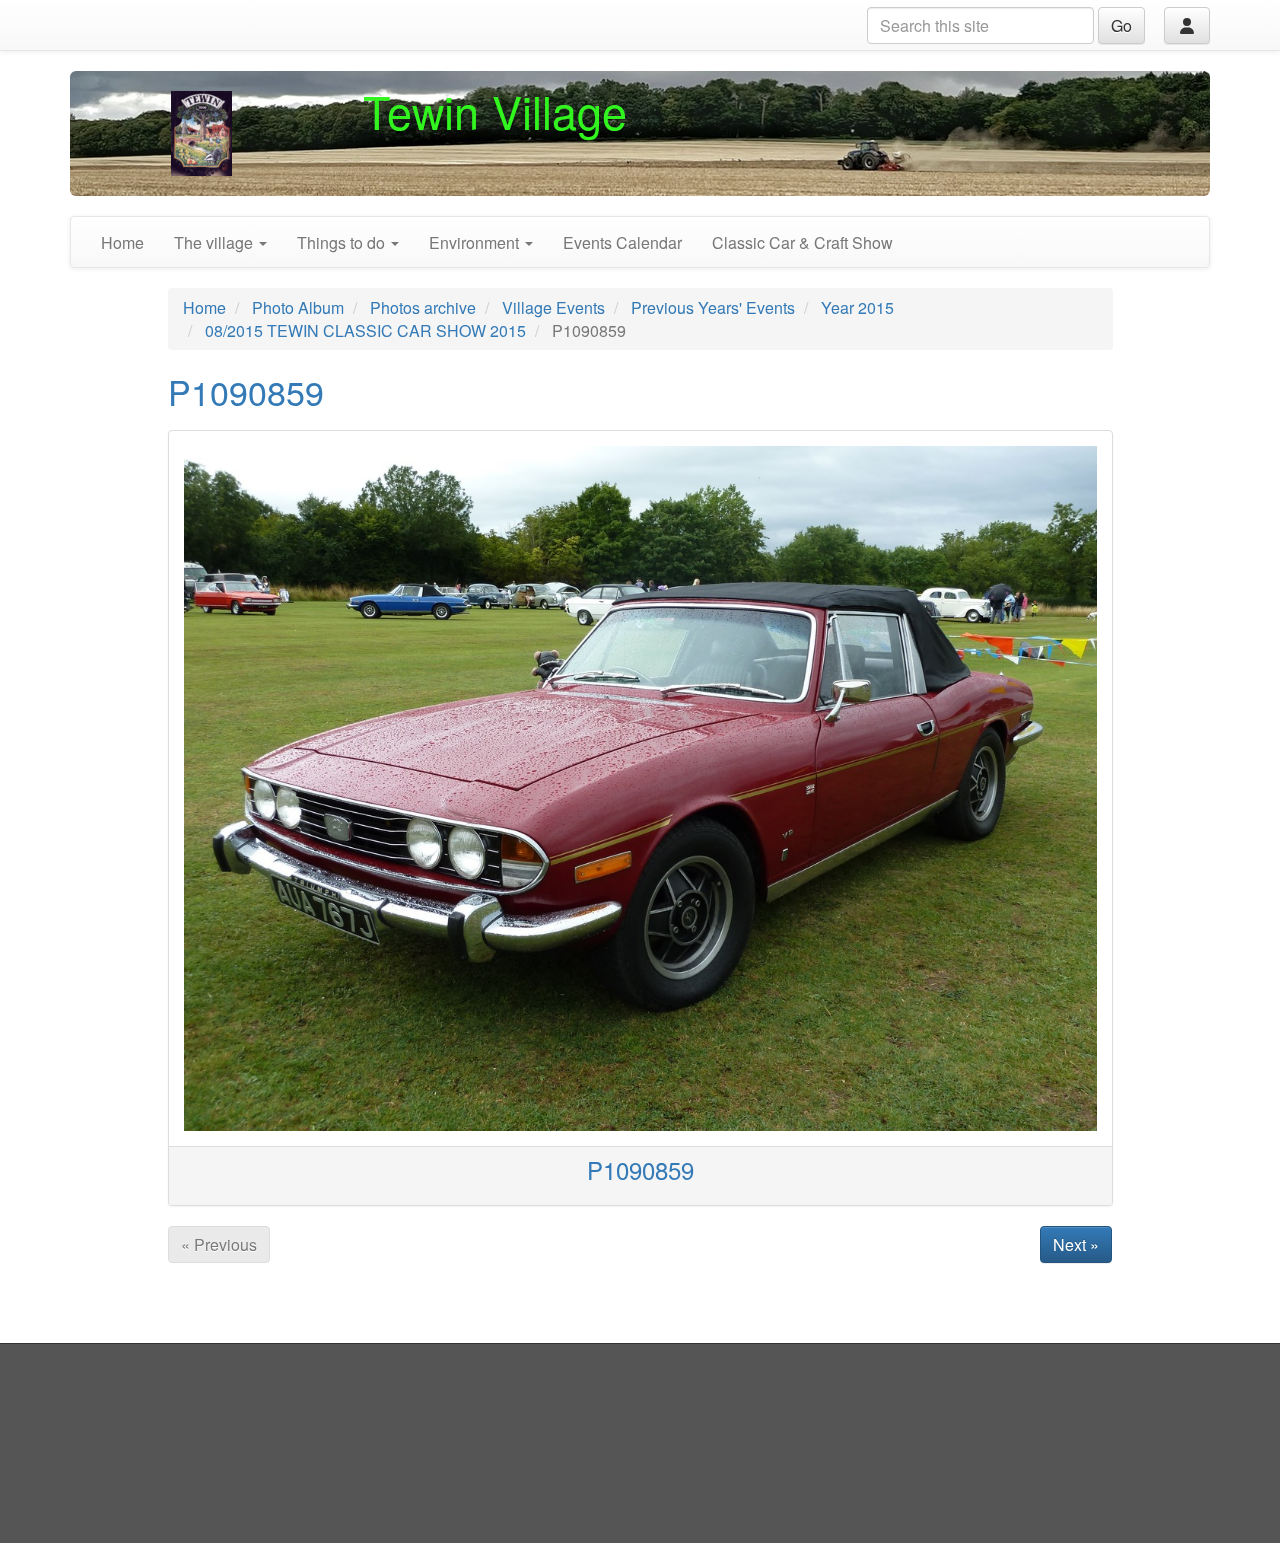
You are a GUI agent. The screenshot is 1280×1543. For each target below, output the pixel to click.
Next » (1076, 1244)
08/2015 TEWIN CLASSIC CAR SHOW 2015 (365, 330)
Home (122, 242)
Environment (476, 242)
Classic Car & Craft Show (802, 242)
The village (215, 242)
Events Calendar (622, 242)
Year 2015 (857, 307)
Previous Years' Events (713, 307)
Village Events (553, 307)
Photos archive (423, 307)
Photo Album (298, 307)
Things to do (343, 242)
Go (1121, 25)
